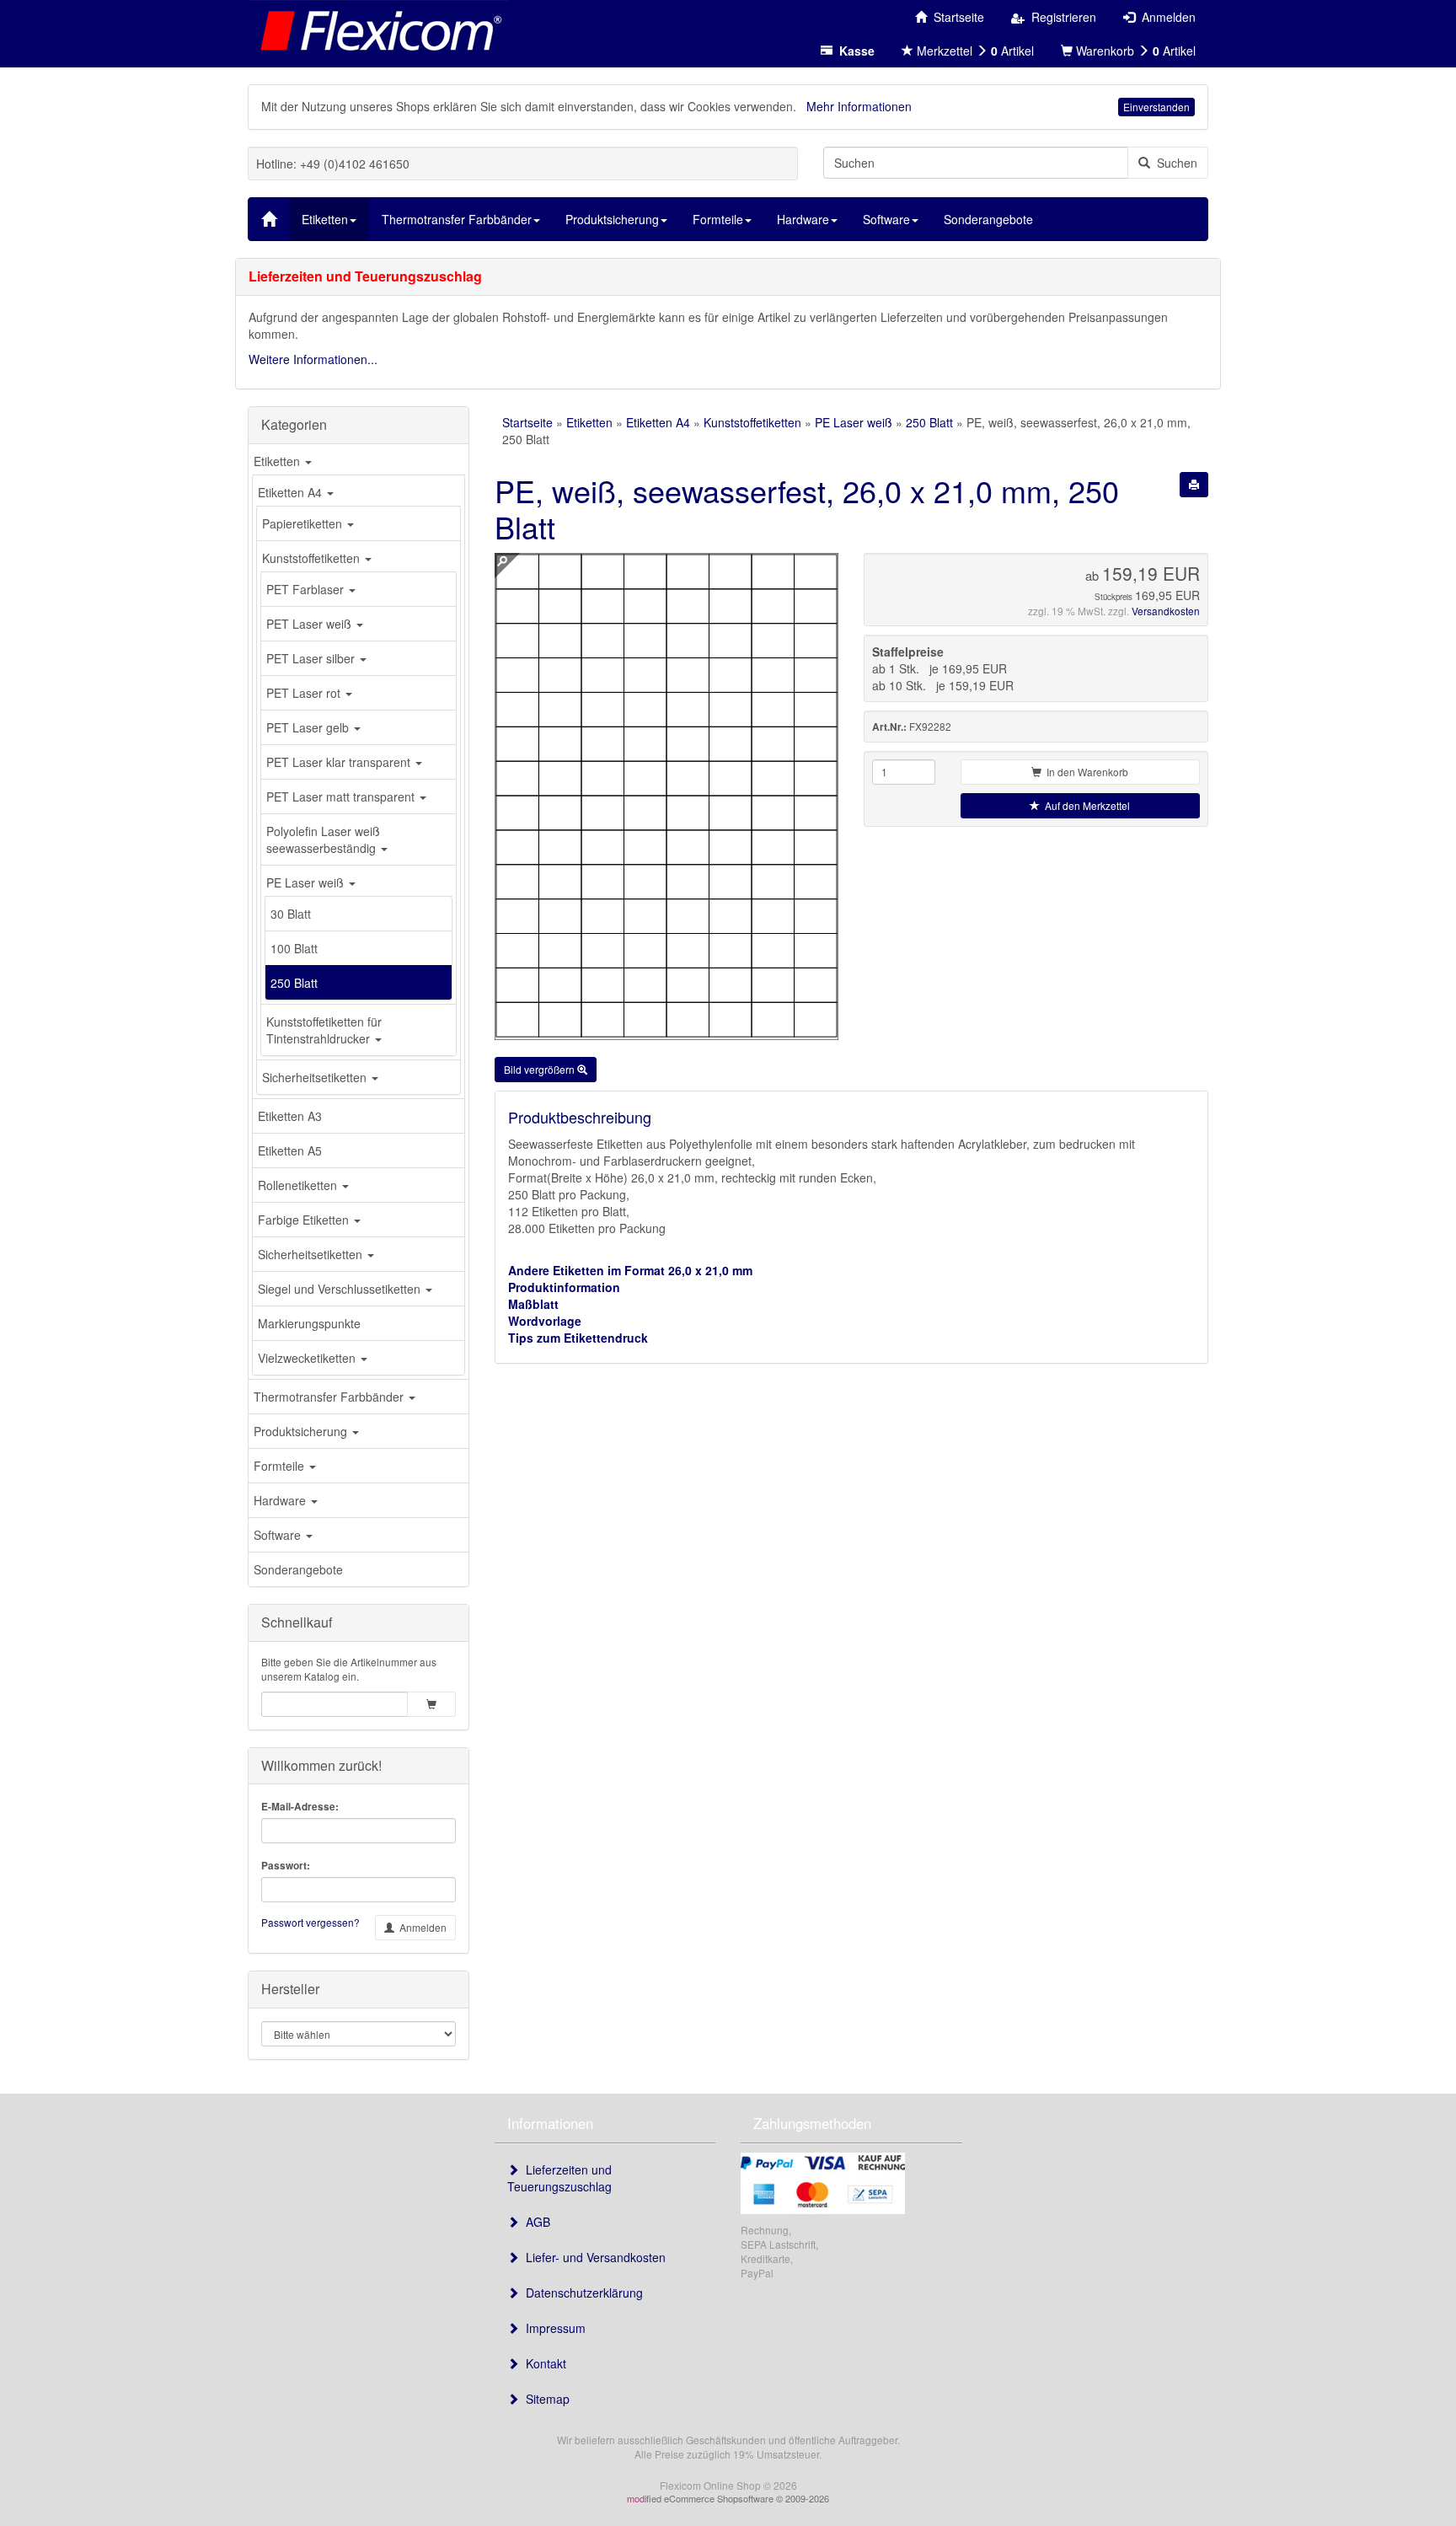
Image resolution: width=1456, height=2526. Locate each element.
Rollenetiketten (299, 1185)
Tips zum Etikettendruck (578, 1338)
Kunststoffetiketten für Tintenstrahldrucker (324, 1030)
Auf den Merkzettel (1085, 805)
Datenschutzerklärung (581, 2293)
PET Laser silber (312, 658)
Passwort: (286, 1866)
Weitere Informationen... (313, 359)
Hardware (281, 1500)
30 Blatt (291, 914)
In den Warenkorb (1085, 772)
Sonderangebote (298, 1569)
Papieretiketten (304, 523)
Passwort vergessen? (310, 1922)
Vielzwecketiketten (308, 1358)
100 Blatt (294, 948)
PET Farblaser (307, 589)
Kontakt (543, 2363)
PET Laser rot (305, 693)
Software (279, 1535)
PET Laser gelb (309, 727)
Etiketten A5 (290, 1150)
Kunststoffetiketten (313, 558)
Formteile (281, 1466)
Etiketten (278, 461)
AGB (535, 2222)
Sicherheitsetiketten (316, 1077)
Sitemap (544, 2399)
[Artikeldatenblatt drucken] (1194, 485)
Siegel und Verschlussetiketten (341, 1289)
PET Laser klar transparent (340, 762)
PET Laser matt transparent (342, 796)
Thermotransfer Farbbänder (330, 1397)
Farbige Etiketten (305, 1220)
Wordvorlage (545, 1321)
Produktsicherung (302, 1431)
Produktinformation (564, 1287)
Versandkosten (1166, 611)
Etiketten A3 (290, 1116)
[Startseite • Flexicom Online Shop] (378, 29)
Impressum (552, 2328)
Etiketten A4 (292, 492)
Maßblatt (533, 1304)
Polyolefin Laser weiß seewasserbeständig (323, 839)
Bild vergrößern (541, 1069)
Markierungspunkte (309, 1323)
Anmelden (420, 1927)
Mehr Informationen (859, 106)
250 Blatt (294, 983)
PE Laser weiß (307, 882)
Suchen (1174, 163)
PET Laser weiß (310, 624)
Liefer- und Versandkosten (592, 2257)
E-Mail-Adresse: (300, 1807)
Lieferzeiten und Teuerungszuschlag (559, 2178)
